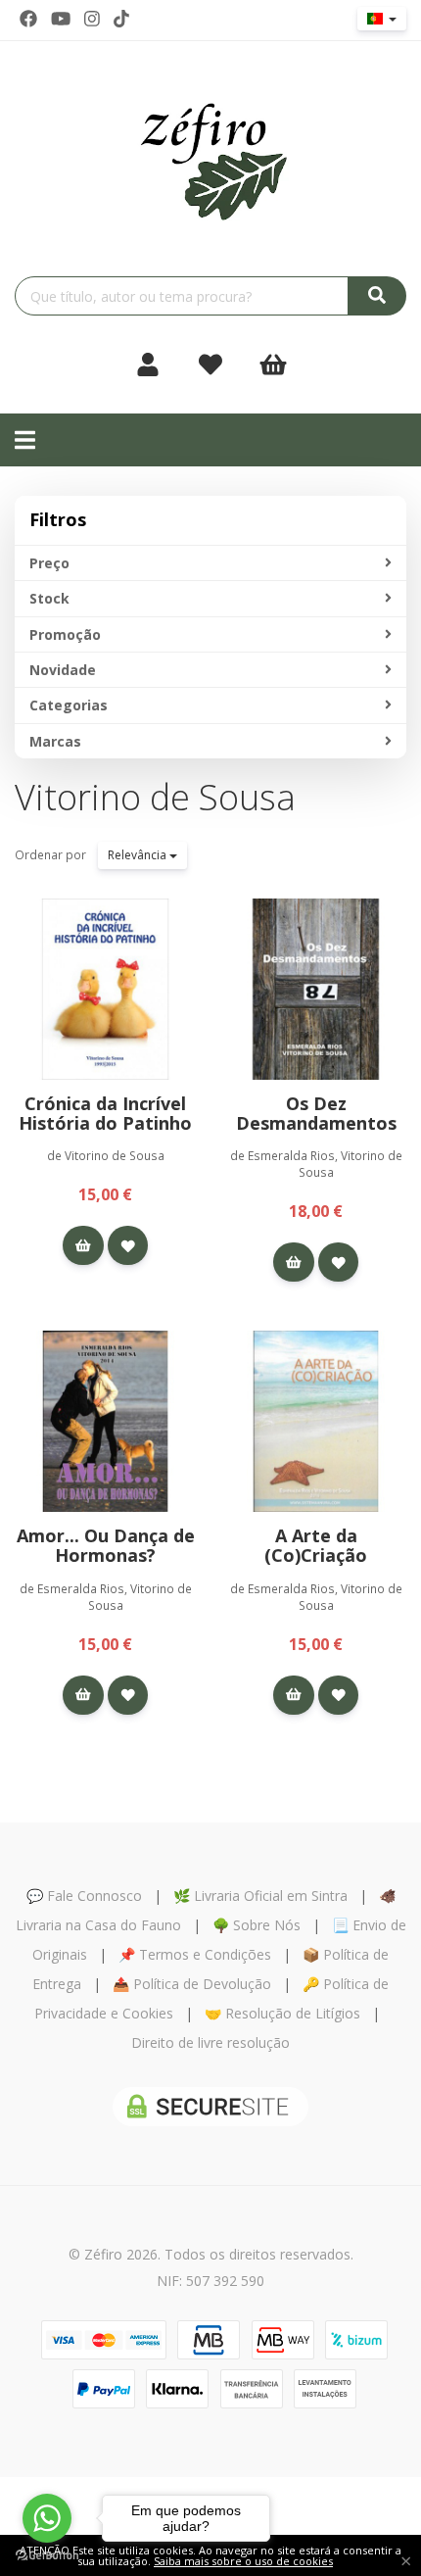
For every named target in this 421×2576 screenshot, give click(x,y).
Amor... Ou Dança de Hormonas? (106, 1545)
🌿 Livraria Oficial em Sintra (260, 1896)
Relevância (139, 855)
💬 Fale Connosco (84, 1896)
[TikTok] (121, 19)
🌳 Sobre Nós (257, 1925)
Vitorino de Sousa (155, 797)
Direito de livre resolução (210, 2042)
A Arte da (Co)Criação (316, 1545)
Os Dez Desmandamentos (316, 1113)
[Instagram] (92, 19)
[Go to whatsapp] (47, 2518)
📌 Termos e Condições (195, 1954)
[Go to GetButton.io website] (47, 2556)
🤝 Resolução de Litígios (282, 2013)
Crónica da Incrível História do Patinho (105, 1113)
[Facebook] (28, 19)
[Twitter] (61, 19)
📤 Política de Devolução (192, 1984)
